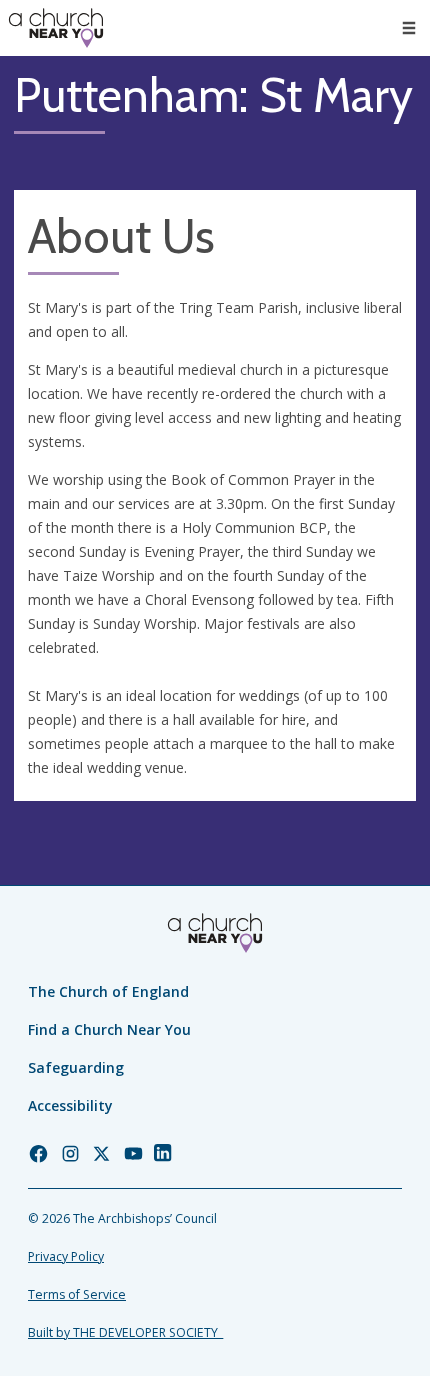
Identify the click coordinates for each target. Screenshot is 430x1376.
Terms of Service (77, 1294)
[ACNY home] (56, 28)
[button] (409, 28)
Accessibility (70, 1105)
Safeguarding (76, 1067)
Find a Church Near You (109, 1029)
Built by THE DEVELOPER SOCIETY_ (125, 1332)
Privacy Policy (66, 1256)
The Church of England (108, 991)
